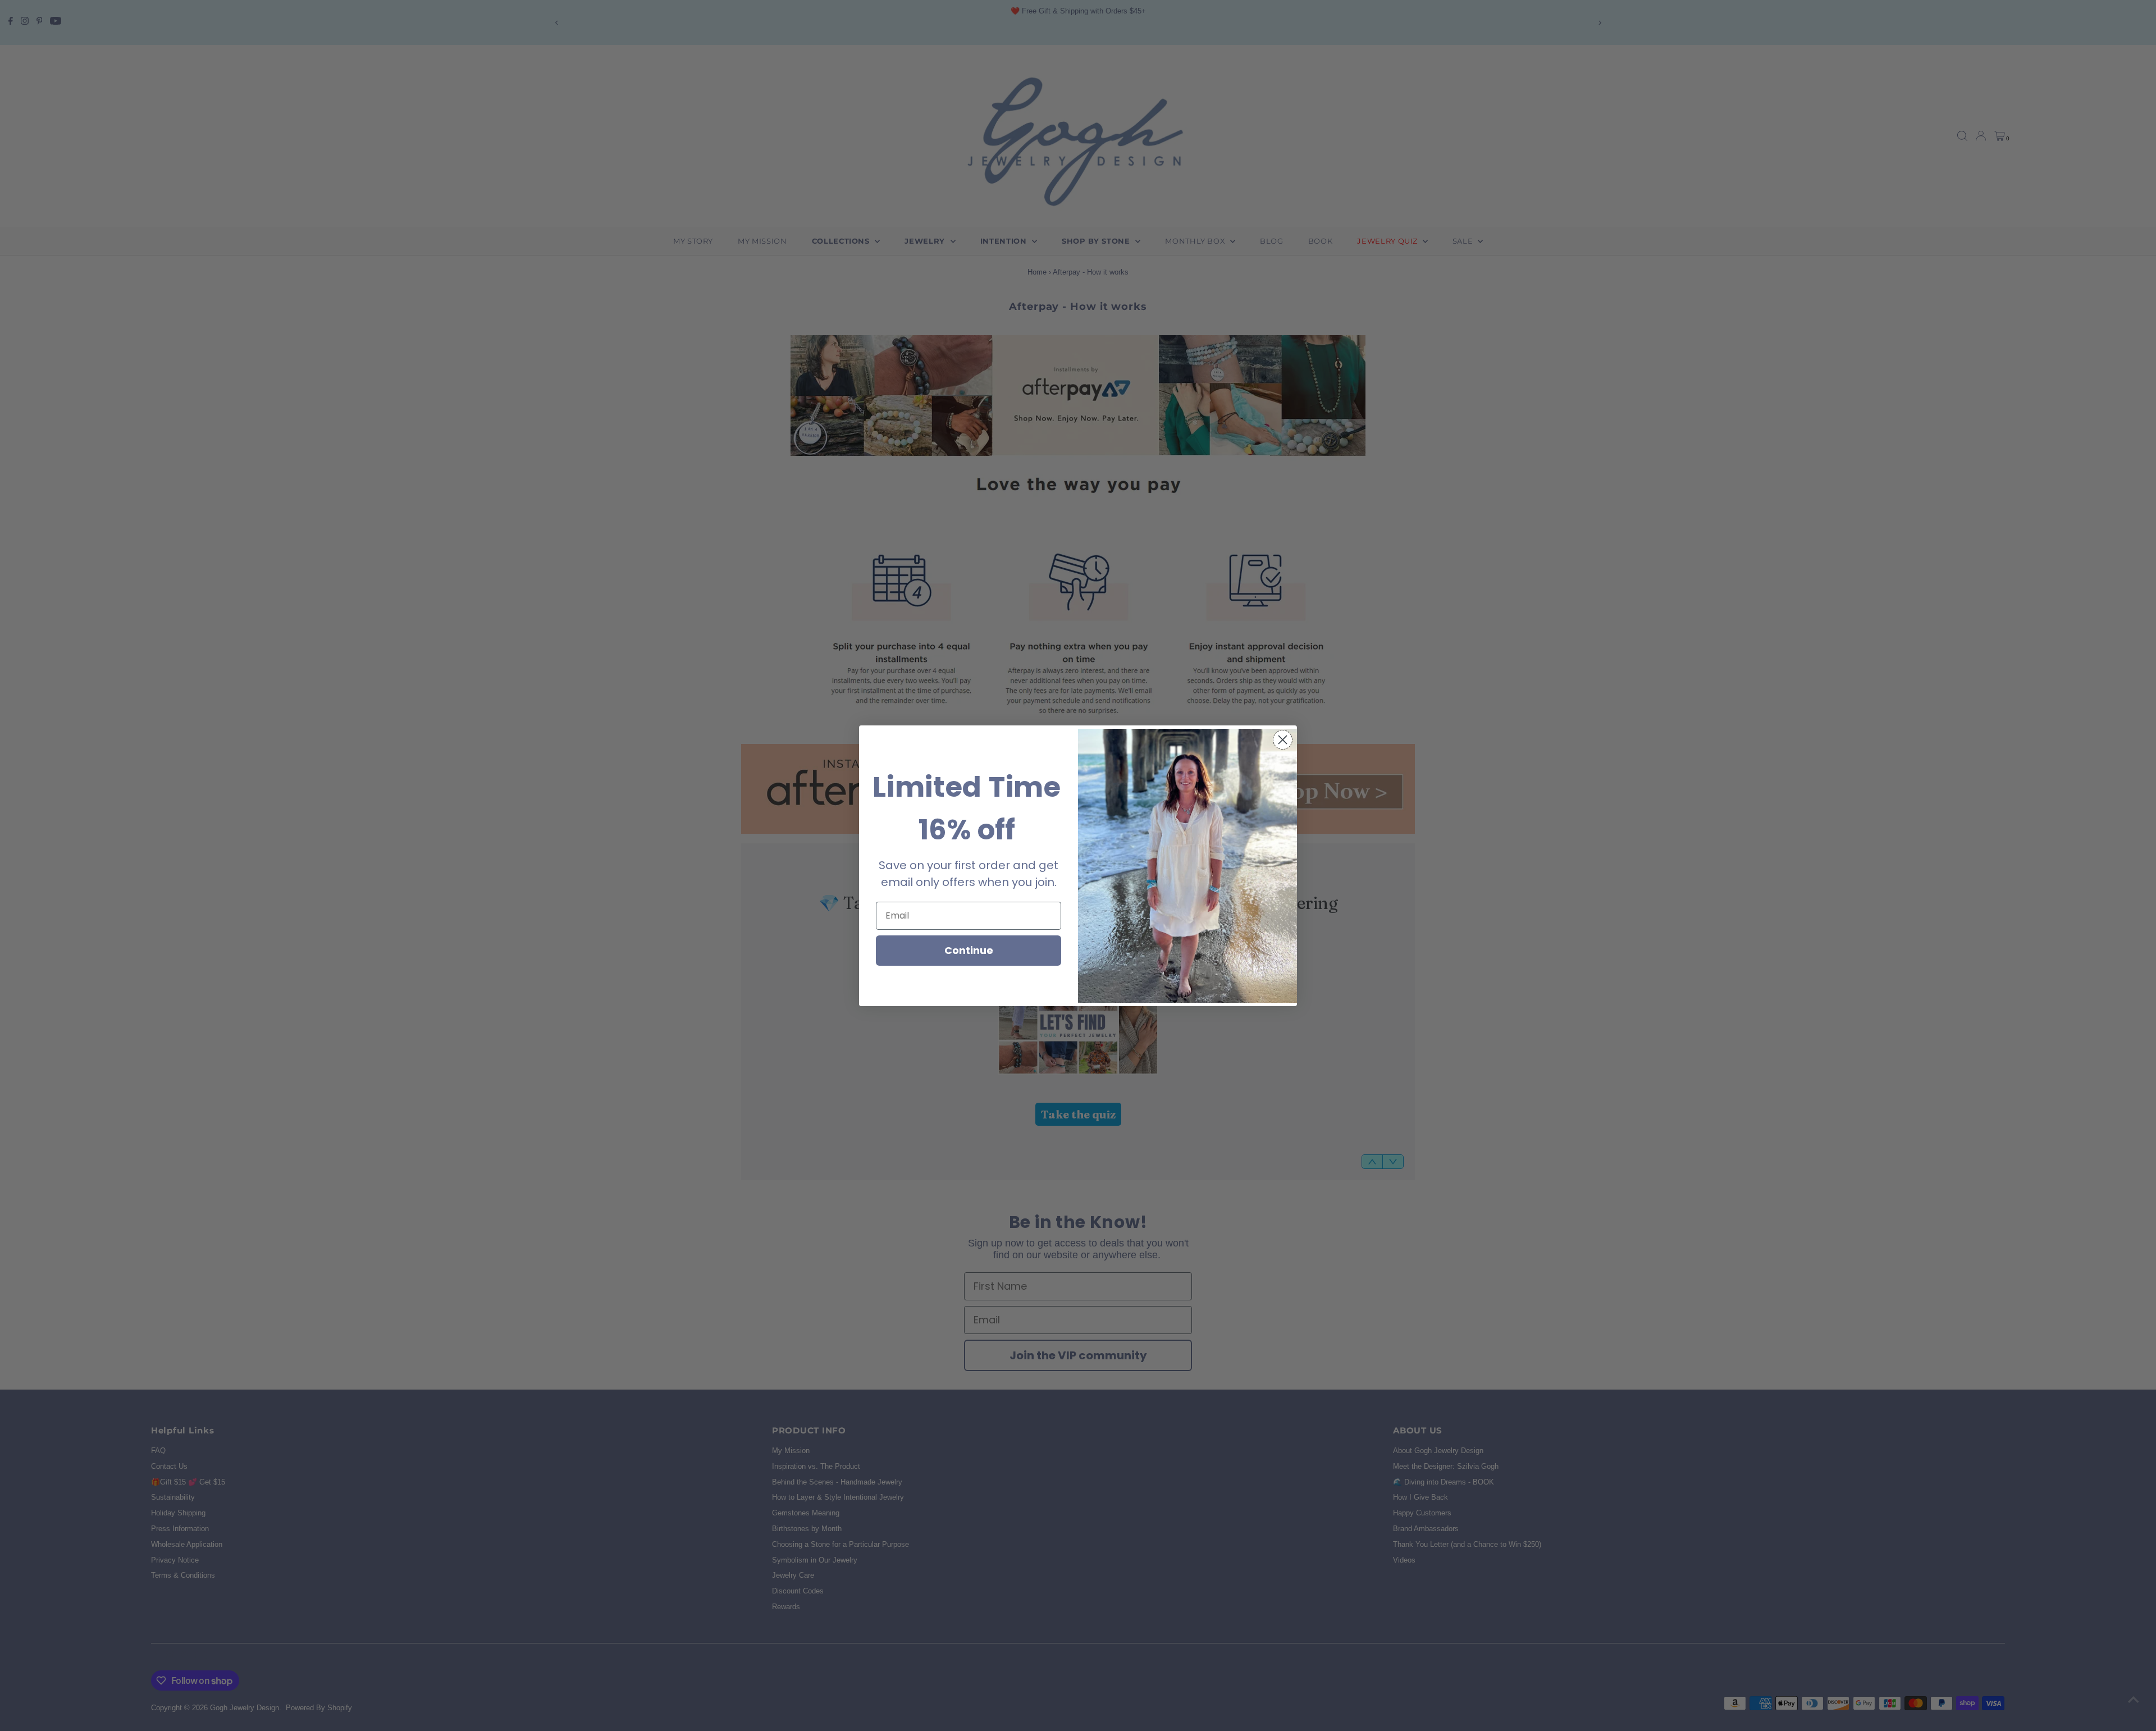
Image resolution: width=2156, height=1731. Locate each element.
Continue (969, 950)
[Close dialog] (1283, 740)
